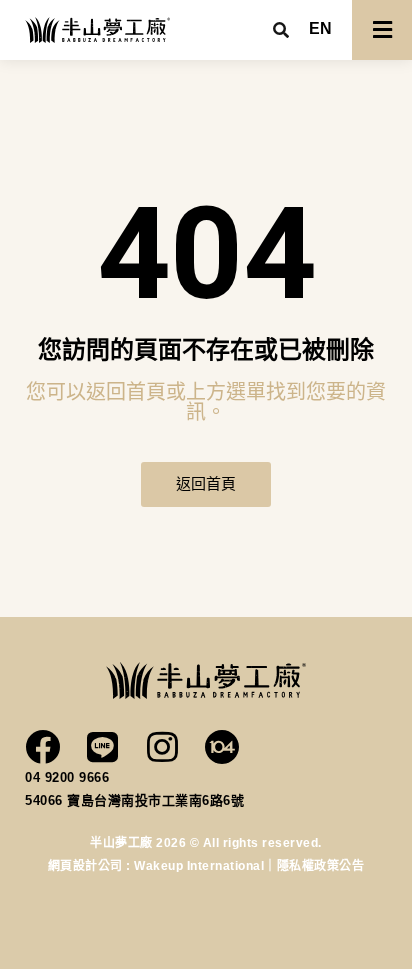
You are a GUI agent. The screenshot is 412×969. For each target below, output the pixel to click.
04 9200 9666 (67, 777)
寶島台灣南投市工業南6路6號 (155, 800)
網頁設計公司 (87, 866)
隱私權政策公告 (321, 866)
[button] (320, 29)
